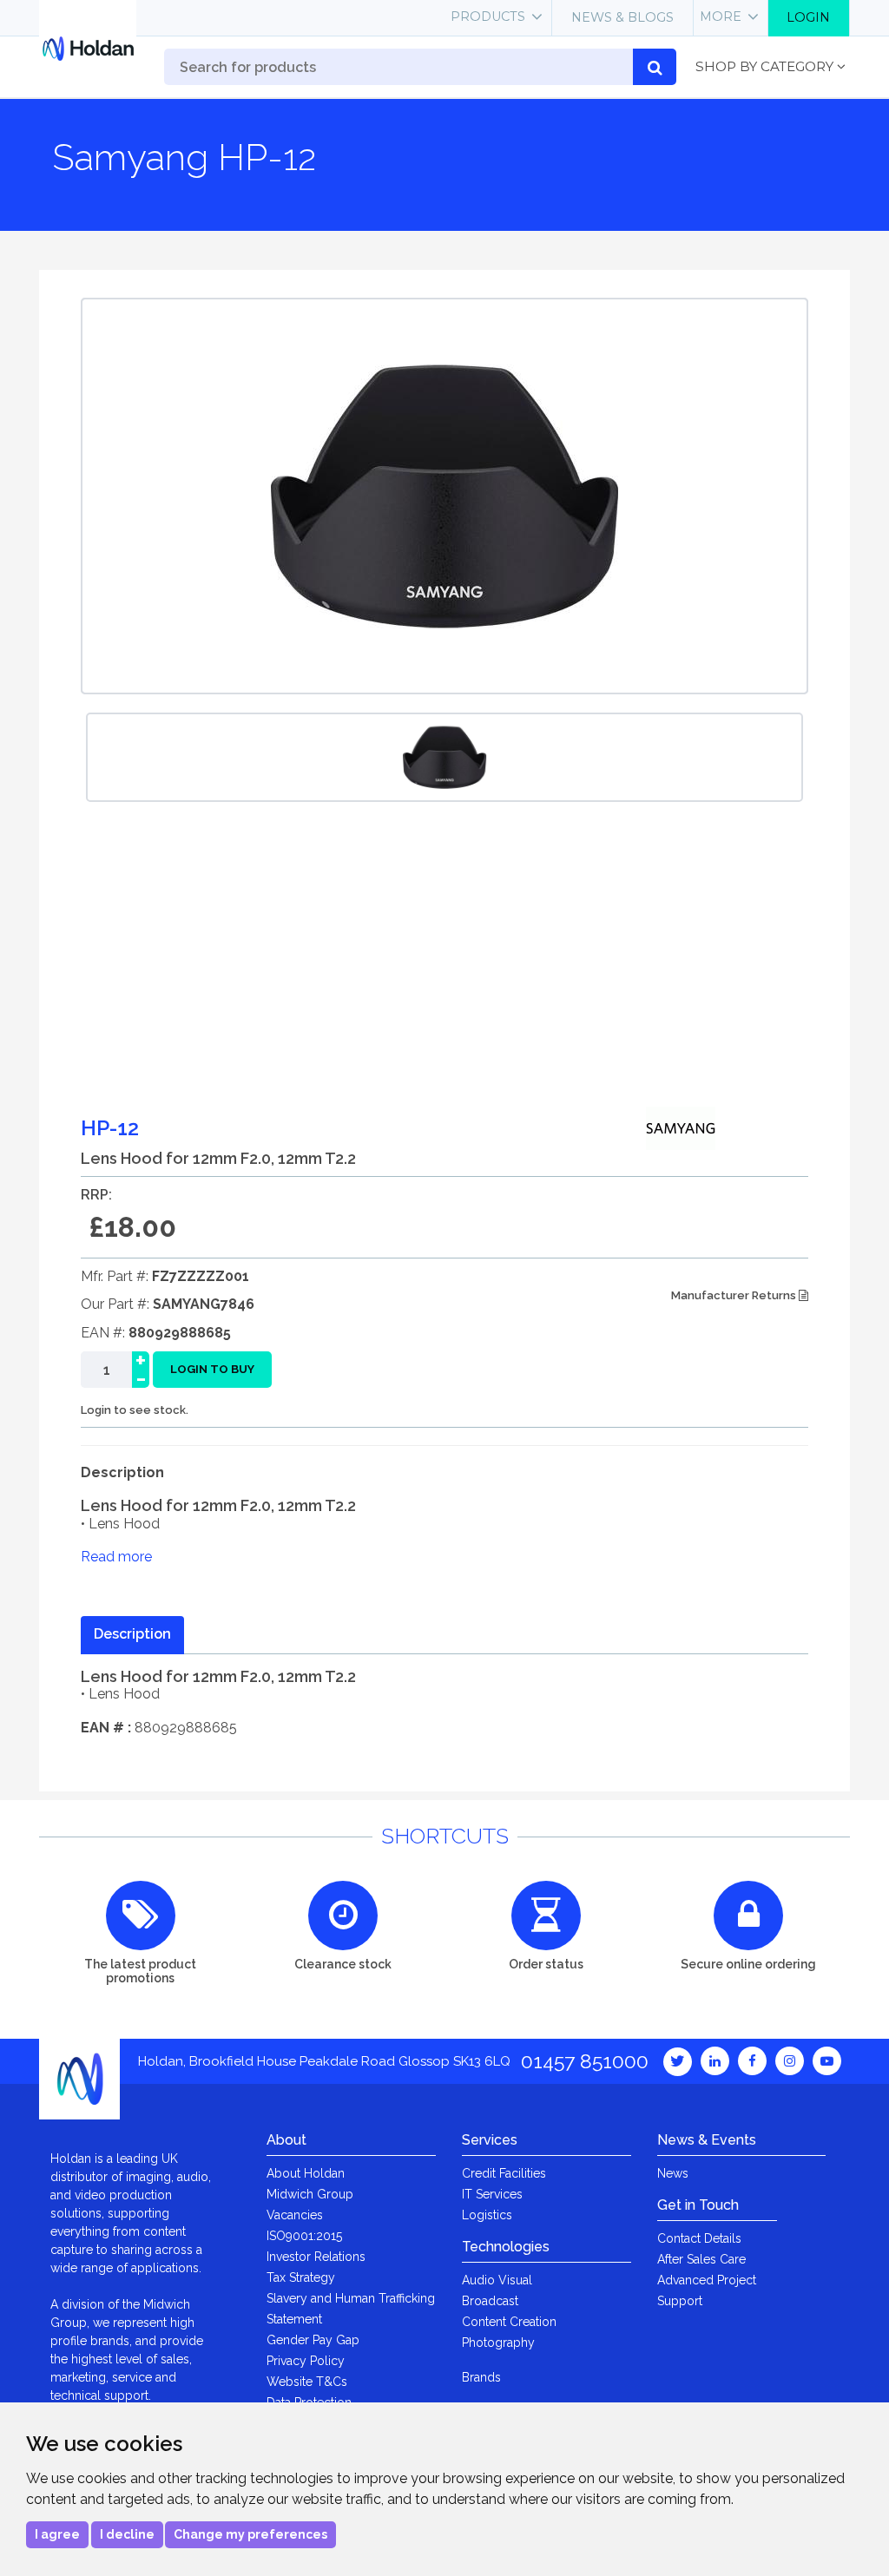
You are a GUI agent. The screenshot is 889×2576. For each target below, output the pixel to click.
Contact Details (699, 2238)
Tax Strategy (301, 2277)
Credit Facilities (504, 2173)
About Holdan (306, 2173)
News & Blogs (622, 17)
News (673, 2173)
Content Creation (509, 2322)
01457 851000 (585, 2061)
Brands (481, 2377)
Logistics (487, 2215)
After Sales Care (701, 2259)
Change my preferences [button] (250, 2534)
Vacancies (295, 2215)
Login (808, 17)
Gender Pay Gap (313, 2340)
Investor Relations (316, 2257)
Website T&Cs (307, 2382)
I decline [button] (127, 2534)
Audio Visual (497, 2280)
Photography (498, 2343)
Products (488, 16)
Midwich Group (310, 2194)
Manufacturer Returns (735, 1295)
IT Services (492, 2194)
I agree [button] (57, 2534)
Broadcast (490, 2301)
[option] (444, 757)
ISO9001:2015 (304, 2236)
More (721, 16)
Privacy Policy (306, 2361)
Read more (116, 1557)
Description (132, 1634)
